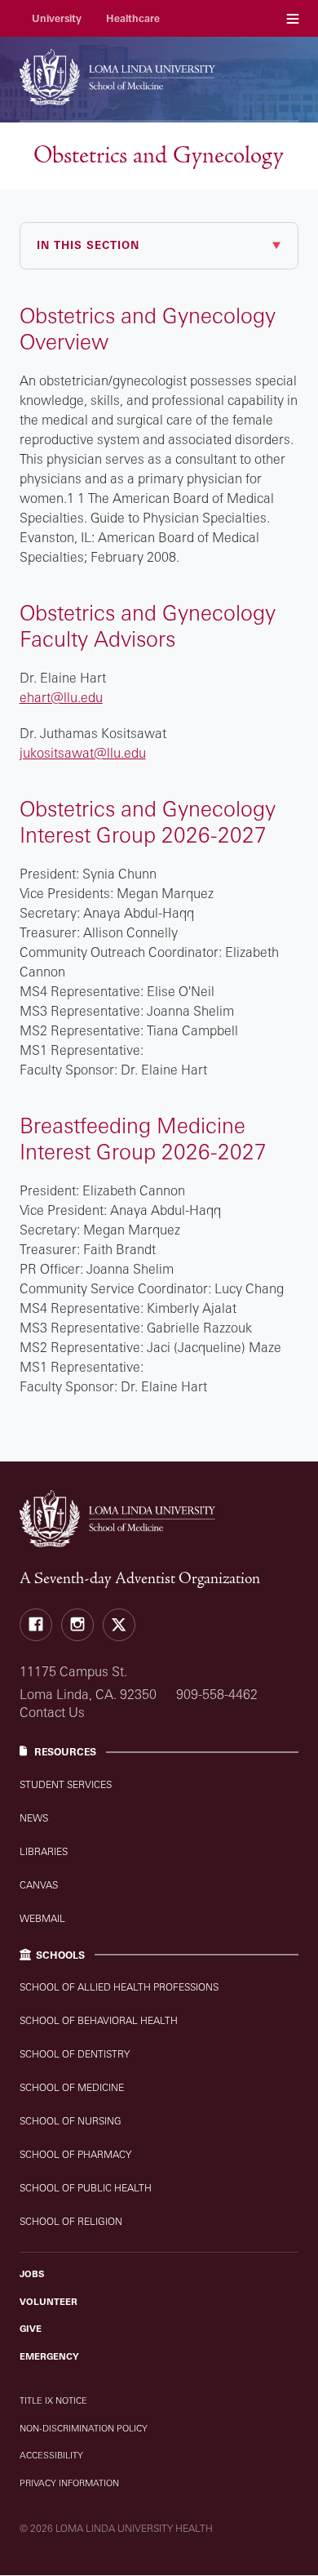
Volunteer (49, 2302)
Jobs (32, 2274)
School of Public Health (86, 2188)
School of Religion (71, 2221)
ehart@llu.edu (61, 697)
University (57, 18)
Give (31, 2329)
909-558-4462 (217, 1694)
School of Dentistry (75, 2054)
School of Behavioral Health (99, 2020)
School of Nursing (71, 2121)
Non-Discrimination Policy (84, 2428)
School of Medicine (72, 2087)
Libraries (44, 1851)
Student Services (66, 1784)
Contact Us (52, 1712)
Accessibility (51, 2455)
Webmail (42, 1918)
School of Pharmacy (75, 2154)
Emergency (49, 2356)
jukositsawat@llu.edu (83, 753)
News (34, 1818)
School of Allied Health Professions (119, 1987)
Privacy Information (69, 2483)
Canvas (39, 1885)
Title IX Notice (53, 2400)
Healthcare (133, 18)
